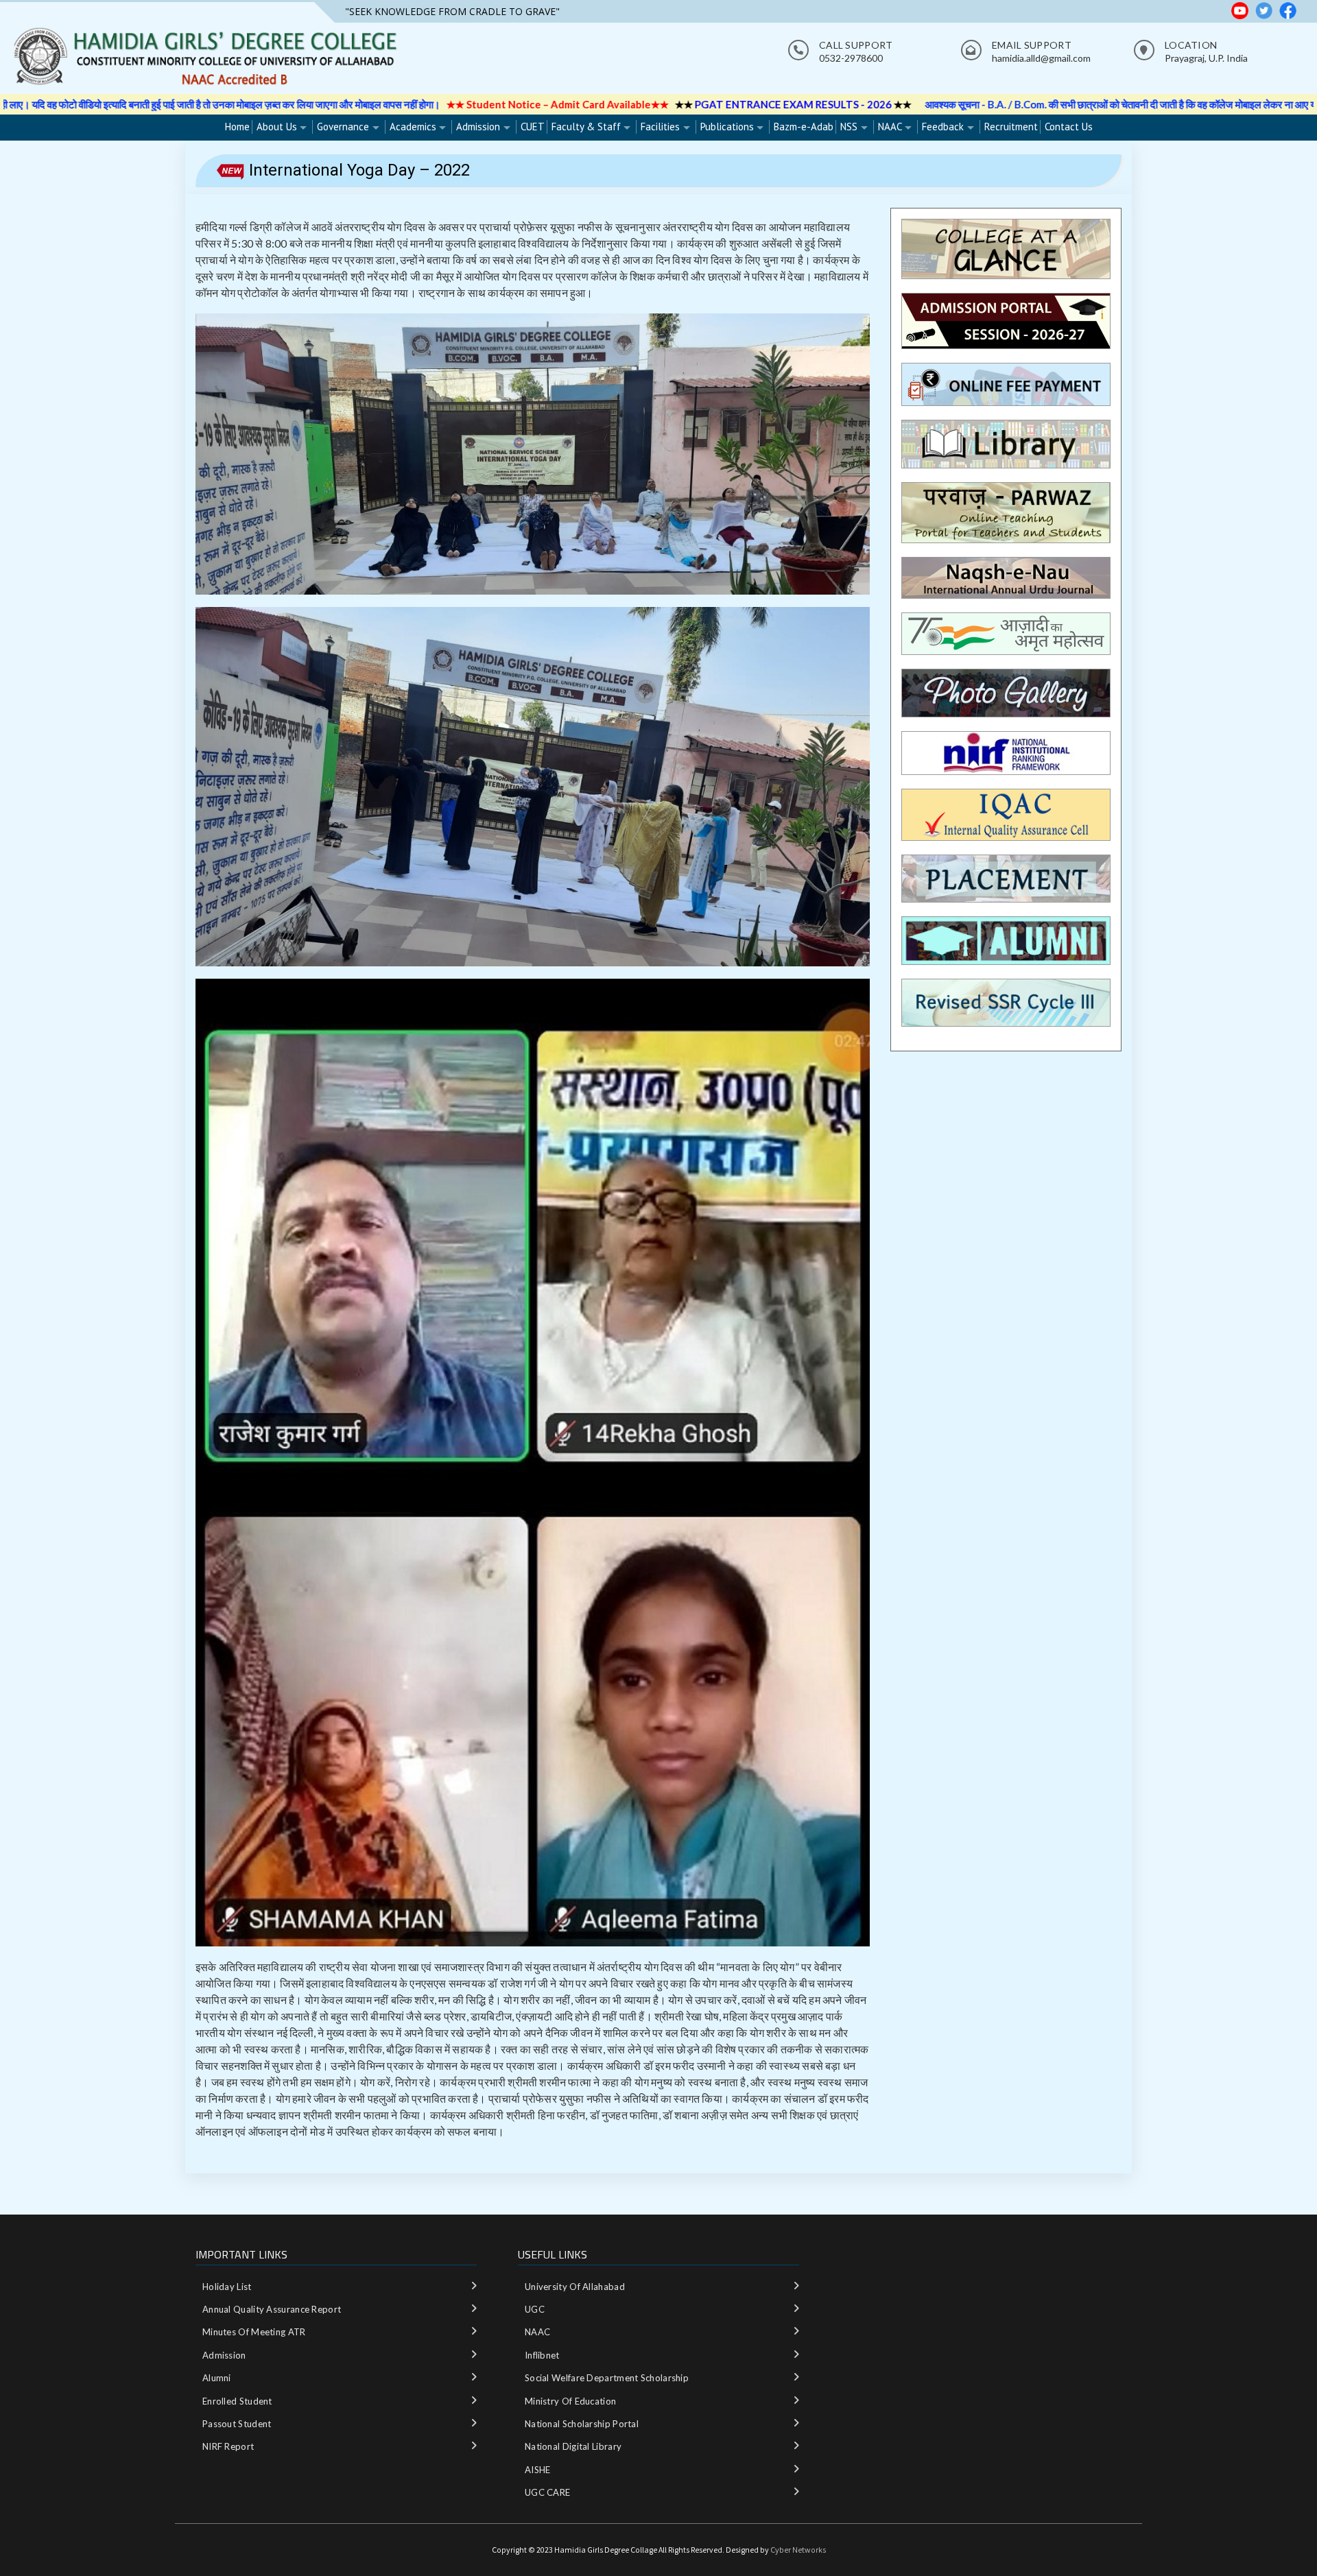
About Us (277, 127)
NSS (849, 127)
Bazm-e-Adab (804, 127)
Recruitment (1011, 127)
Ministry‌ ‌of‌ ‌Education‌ (570, 2401)
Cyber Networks (798, 2550)
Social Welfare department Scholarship (607, 2378)
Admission (478, 127)
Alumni (217, 2378)
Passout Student (237, 2424)
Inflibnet (542, 2355)
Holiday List (227, 2287)
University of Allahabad (575, 2287)
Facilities (660, 127)
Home (237, 127)
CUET (533, 127)
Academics (413, 127)
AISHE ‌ (539, 2470)
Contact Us (1069, 127)
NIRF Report (228, 2446)
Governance (343, 127)
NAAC (890, 127)
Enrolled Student (237, 2401)
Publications (727, 127)
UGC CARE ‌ (549, 2492)
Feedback (943, 127)
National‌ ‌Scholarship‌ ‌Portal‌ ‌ (583, 2424)
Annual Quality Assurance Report (272, 2309)
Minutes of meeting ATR (254, 2332)
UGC (535, 2309)
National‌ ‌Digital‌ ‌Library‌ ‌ (574, 2446)
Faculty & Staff (586, 127)
